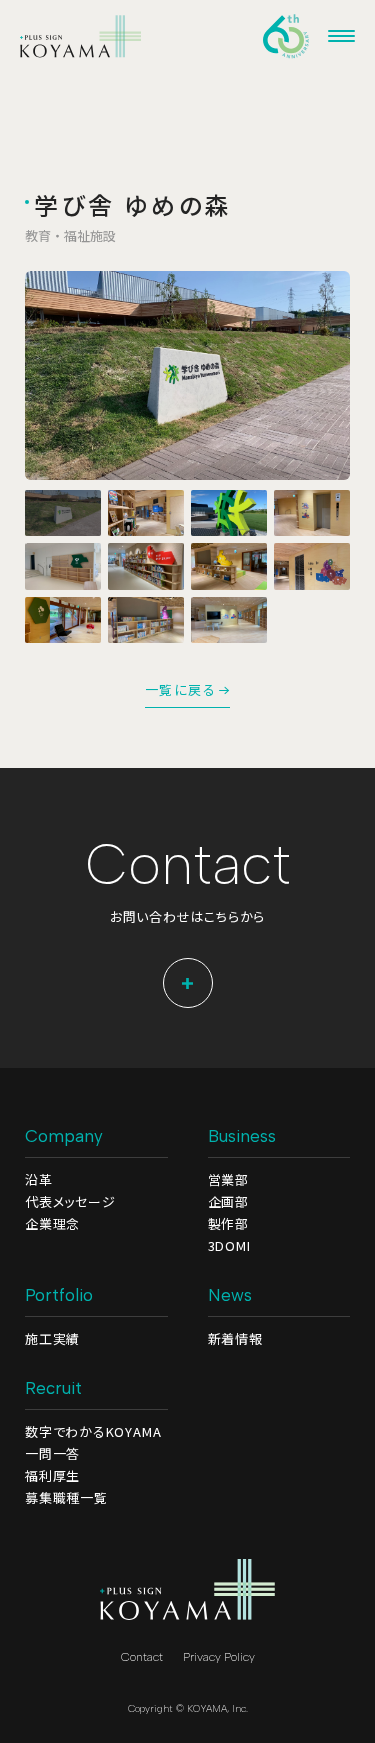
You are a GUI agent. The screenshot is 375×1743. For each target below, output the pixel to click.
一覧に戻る (181, 691)
